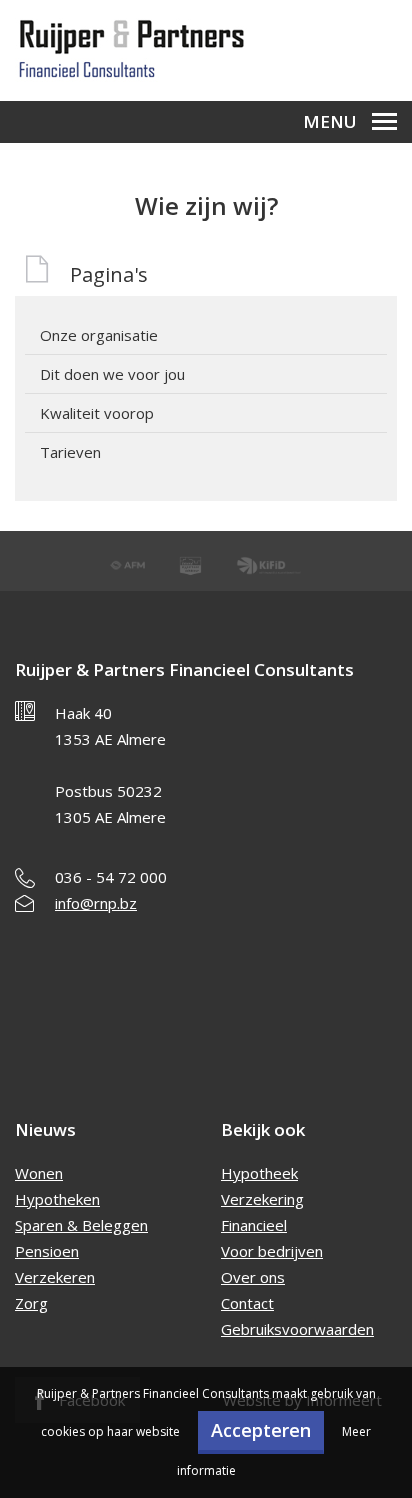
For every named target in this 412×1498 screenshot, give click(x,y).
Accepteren (261, 1430)
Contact (247, 1303)
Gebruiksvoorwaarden (297, 1329)
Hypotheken (57, 1199)
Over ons (253, 1277)
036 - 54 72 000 (111, 877)
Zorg (31, 1303)
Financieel (254, 1225)
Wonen (39, 1173)
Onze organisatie (99, 335)
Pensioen (47, 1251)
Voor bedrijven (272, 1251)
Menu (330, 121)
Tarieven (70, 452)
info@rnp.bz (96, 903)
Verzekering (262, 1199)
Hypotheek (259, 1173)
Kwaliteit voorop (97, 413)
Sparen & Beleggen (81, 1225)
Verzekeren (55, 1277)
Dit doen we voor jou (112, 374)
